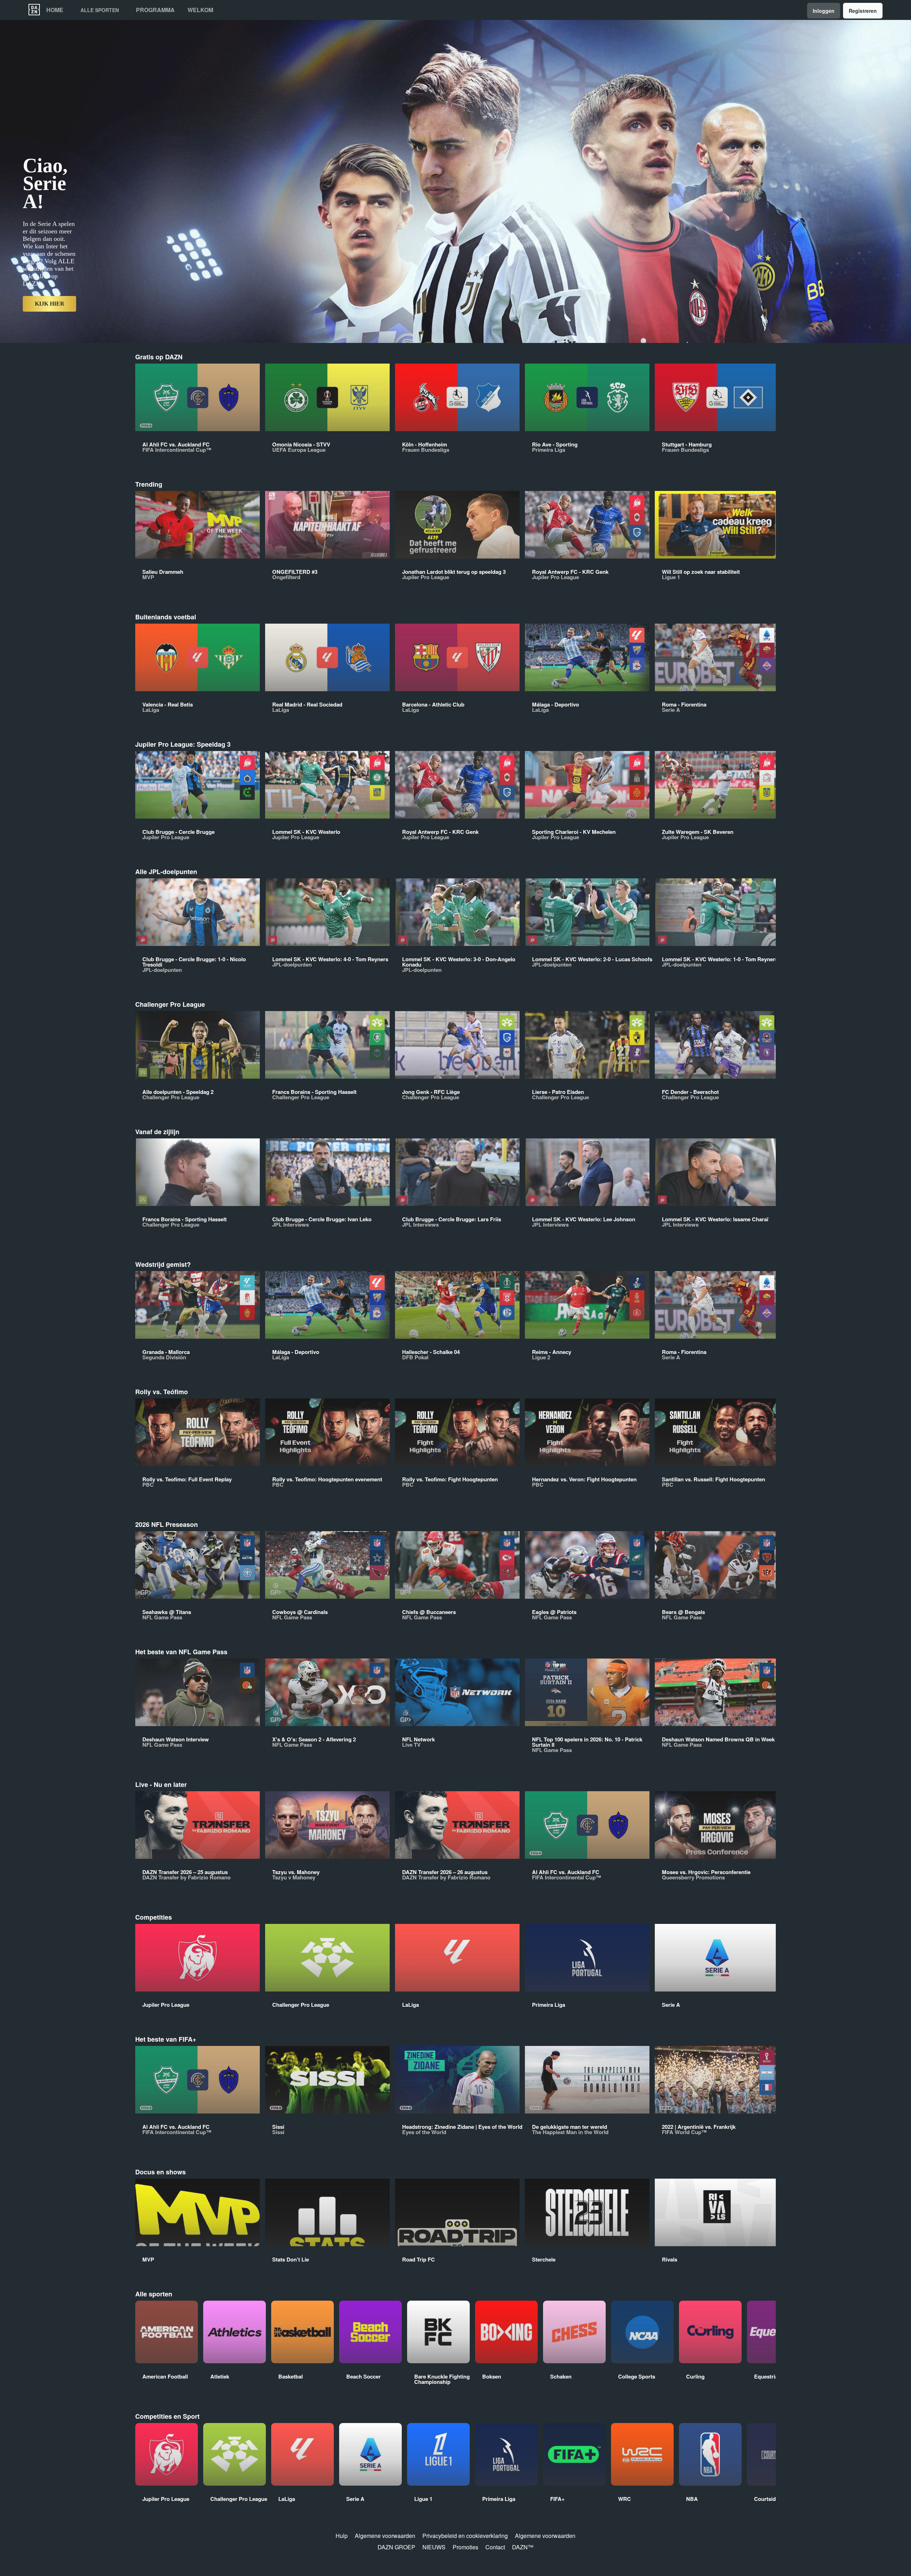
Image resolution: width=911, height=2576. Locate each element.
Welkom (200, 10)
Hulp (342, 2536)
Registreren (863, 11)
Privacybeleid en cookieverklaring (465, 2536)
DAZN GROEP (396, 2547)
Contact (495, 2547)
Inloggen (824, 11)
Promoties (465, 2547)
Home (55, 10)
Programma (155, 10)
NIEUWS (434, 2547)
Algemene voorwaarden (385, 2536)
